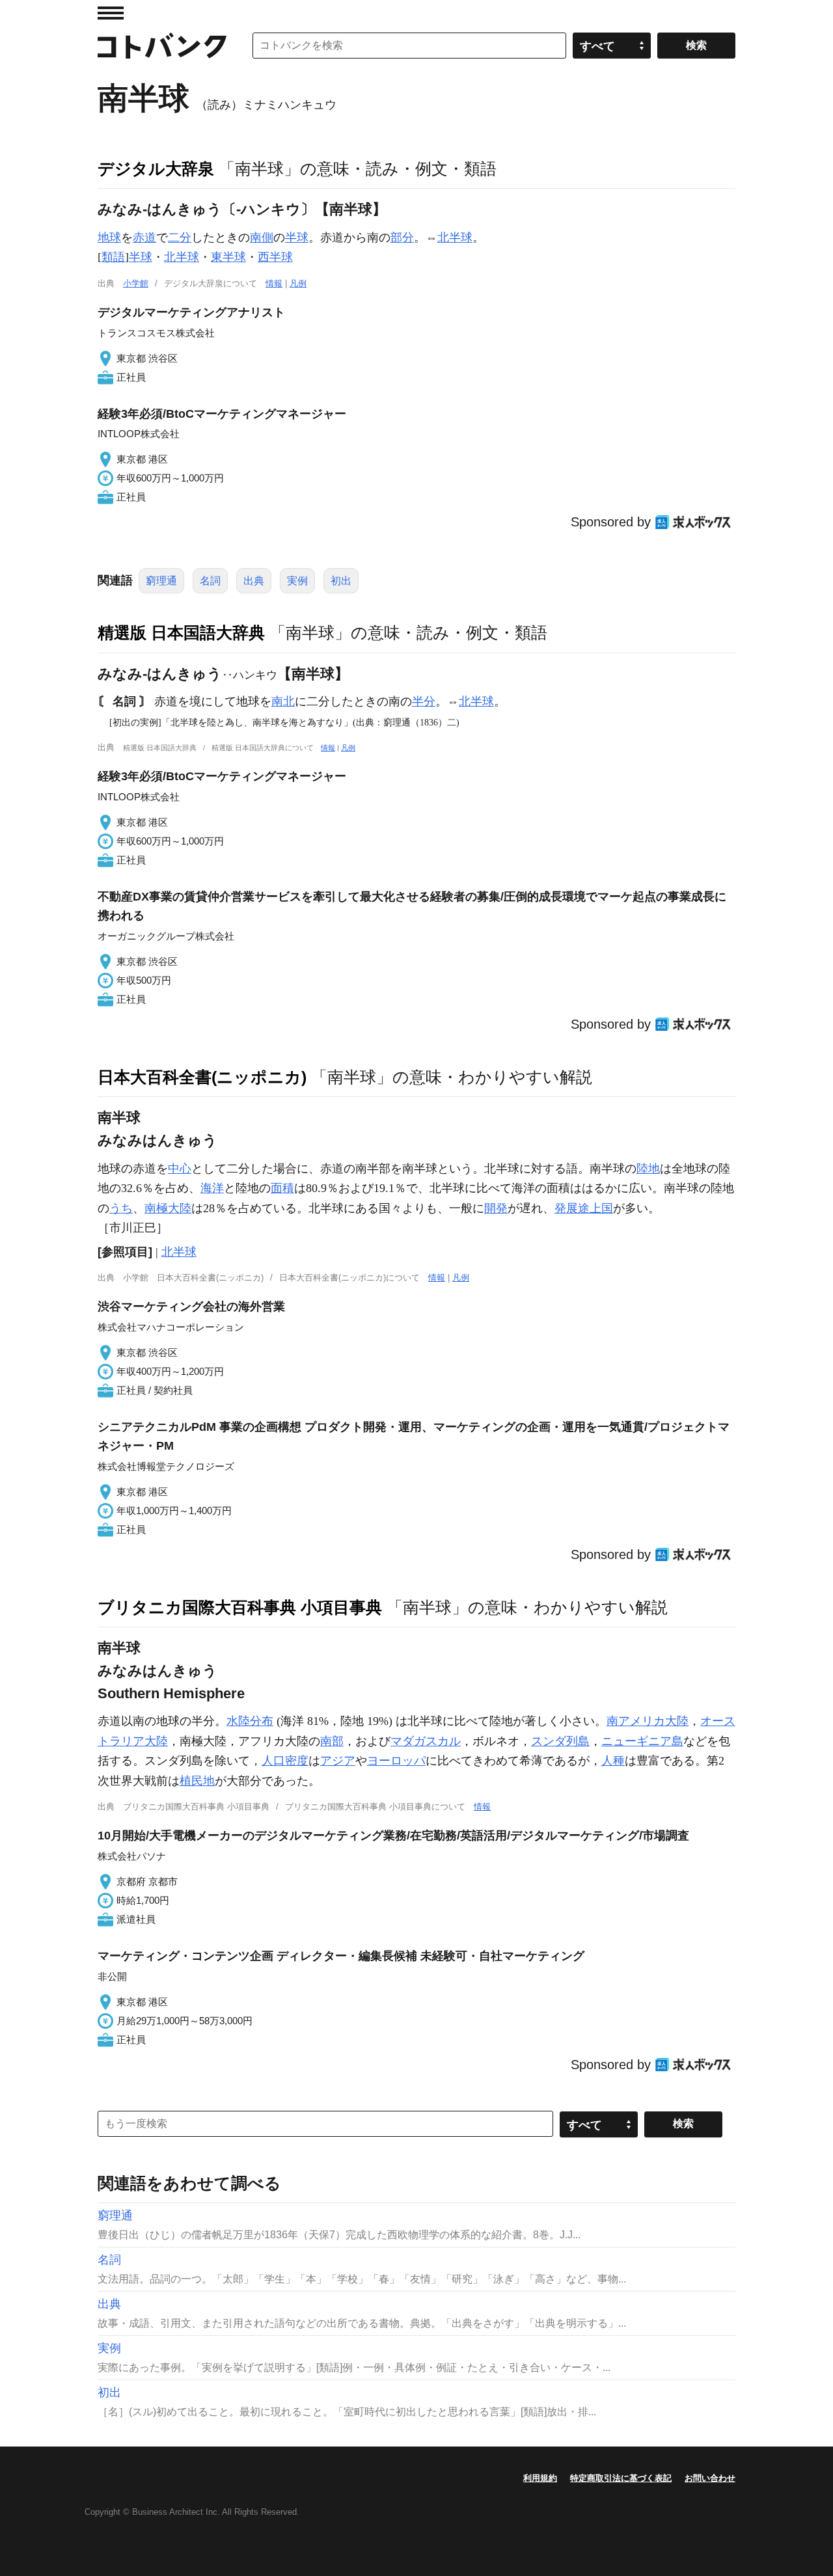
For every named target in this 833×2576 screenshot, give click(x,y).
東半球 (228, 257)
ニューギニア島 (642, 1741)
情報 (274, 283)
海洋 (212, 1188)
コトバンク (162, 46)
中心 (180, 1169)
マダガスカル (426, 1741)
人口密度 (285, 1761)
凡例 (298, 283)
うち (121, 1208)
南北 (283, 701)
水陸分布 (250, 1721)
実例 (297, 581)
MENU (111, 13)
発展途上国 (584, 1208)
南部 (332, 1741)
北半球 (455, 237)
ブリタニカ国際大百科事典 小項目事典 (240, 1607)
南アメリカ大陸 (648, 1721)
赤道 (144, 237)
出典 (254, 581)
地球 (109, 237)
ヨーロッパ (396, 1761)
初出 (341, 581)
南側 (262, 237)
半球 (297, 237)
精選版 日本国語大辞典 (181, 632)
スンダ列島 (560, 1741)
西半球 (275, 257)
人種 (613, 1761)
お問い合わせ (710, 2478)
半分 (424, 701)
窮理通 (161, 581)
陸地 (648, 1169)
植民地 (197, 1781)
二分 (180, 237)
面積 (282, 1188)
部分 (402, 237)
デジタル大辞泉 (156, 169)
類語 (113, 257)
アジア (338, 1761)
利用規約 (540, 2478)
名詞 (210, 581)
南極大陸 (168, 1208)
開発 (496, 1208)
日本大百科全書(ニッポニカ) (202, 1077)
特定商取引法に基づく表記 (621, 2478)
